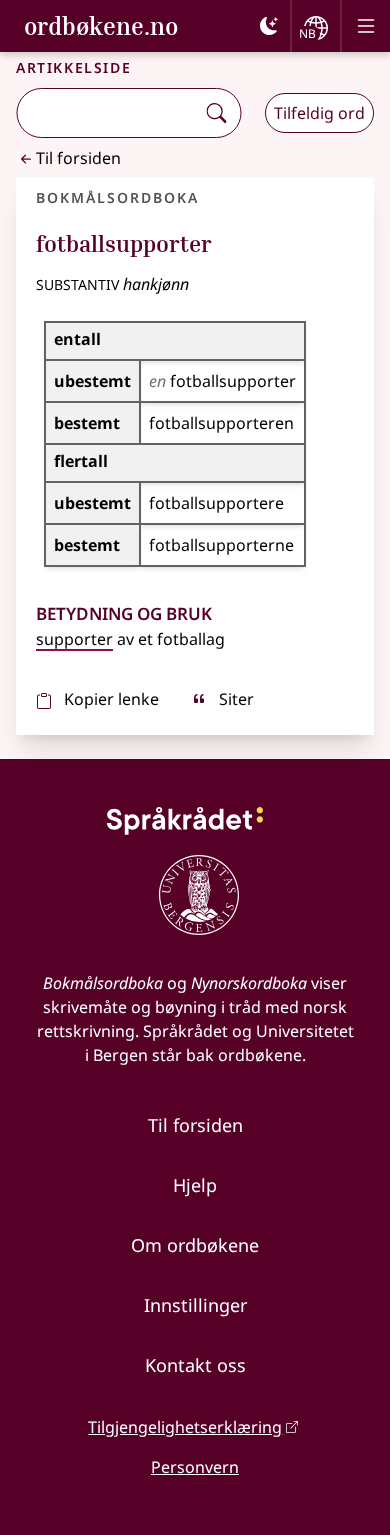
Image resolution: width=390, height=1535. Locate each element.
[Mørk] (269, 26)
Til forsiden (78, 158)
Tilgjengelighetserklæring (185, 1427)
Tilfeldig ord (319, 113)
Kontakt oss (195, 1365)
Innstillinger (195, 1305)
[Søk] (216, 113)
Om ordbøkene (195, 1245)
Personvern (195, 1467)
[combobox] (107, 113)
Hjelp (195, 1185)
